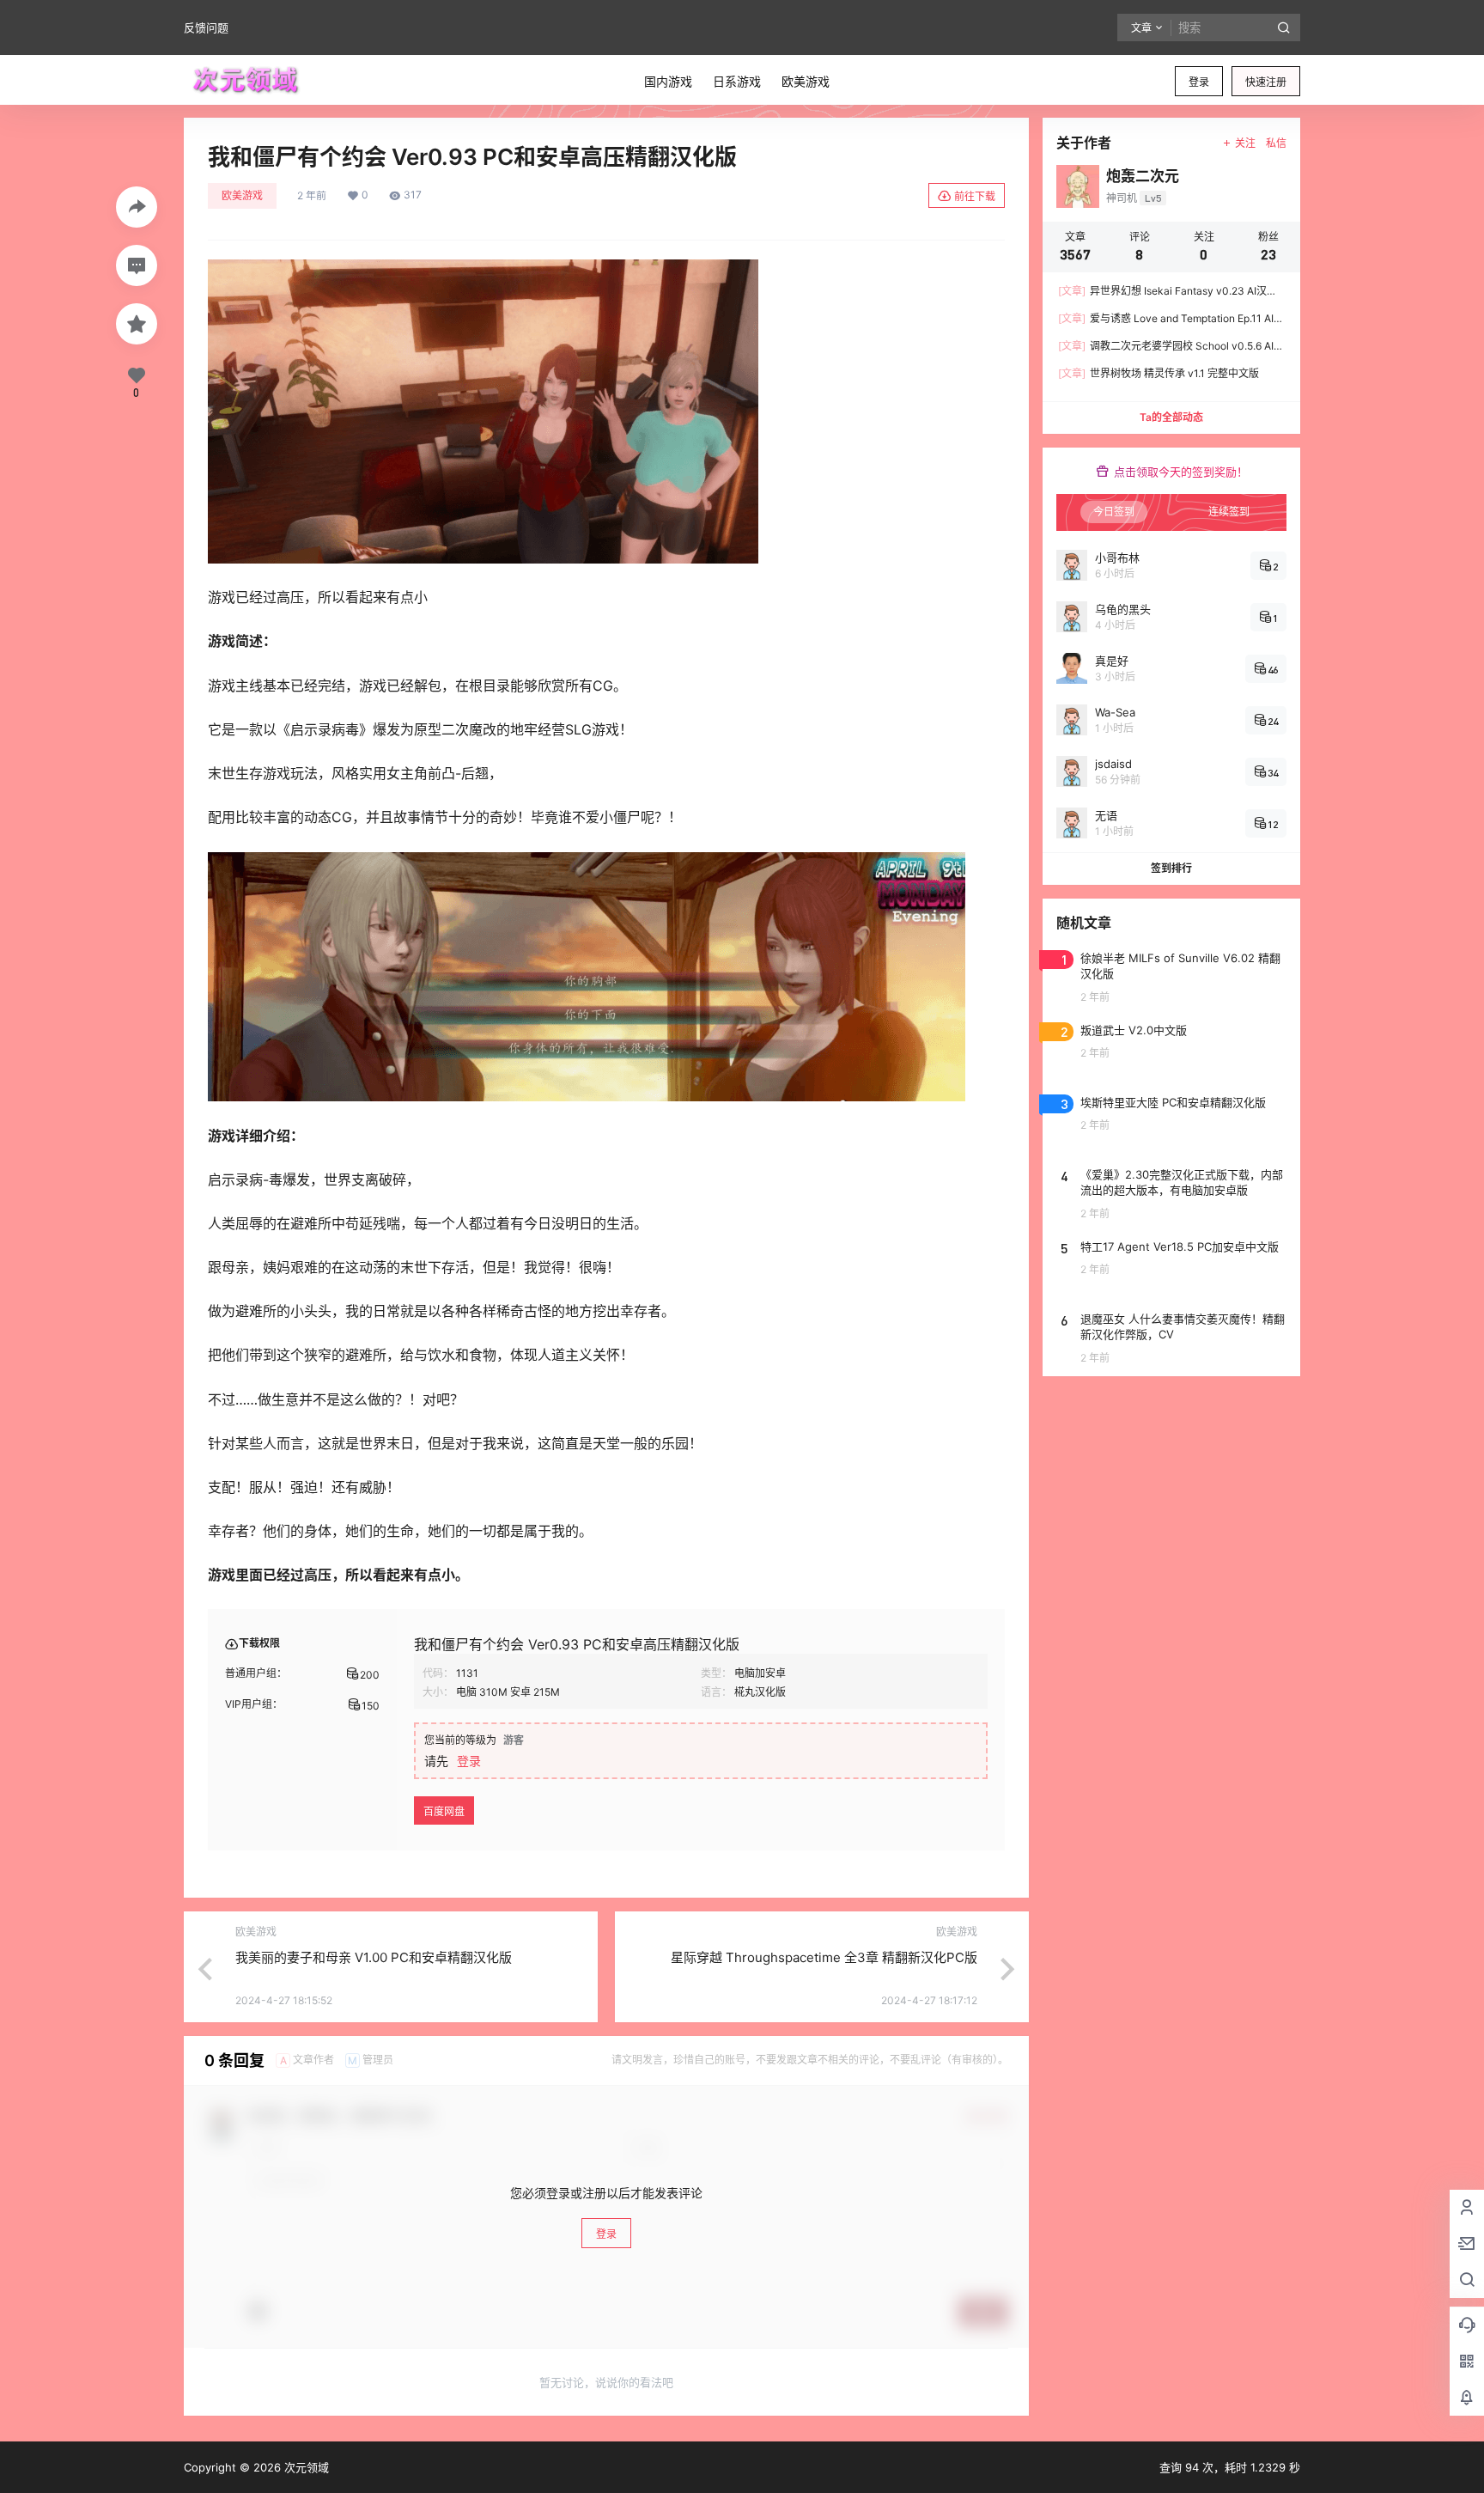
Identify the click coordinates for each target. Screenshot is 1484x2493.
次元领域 (305, 2467)
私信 (1276, 143)
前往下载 (975, 196)
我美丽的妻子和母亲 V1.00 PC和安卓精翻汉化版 (374, 1957)
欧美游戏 (242, 195)
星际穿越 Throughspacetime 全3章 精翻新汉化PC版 (824, 1957)
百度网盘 (444, 1811)
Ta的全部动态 (1171, 417)
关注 (1245, 143)
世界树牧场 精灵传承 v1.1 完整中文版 (1159, 373)
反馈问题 (206, 27)
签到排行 (1171, 868)
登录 (1199, 82)
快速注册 (1266, 82)
